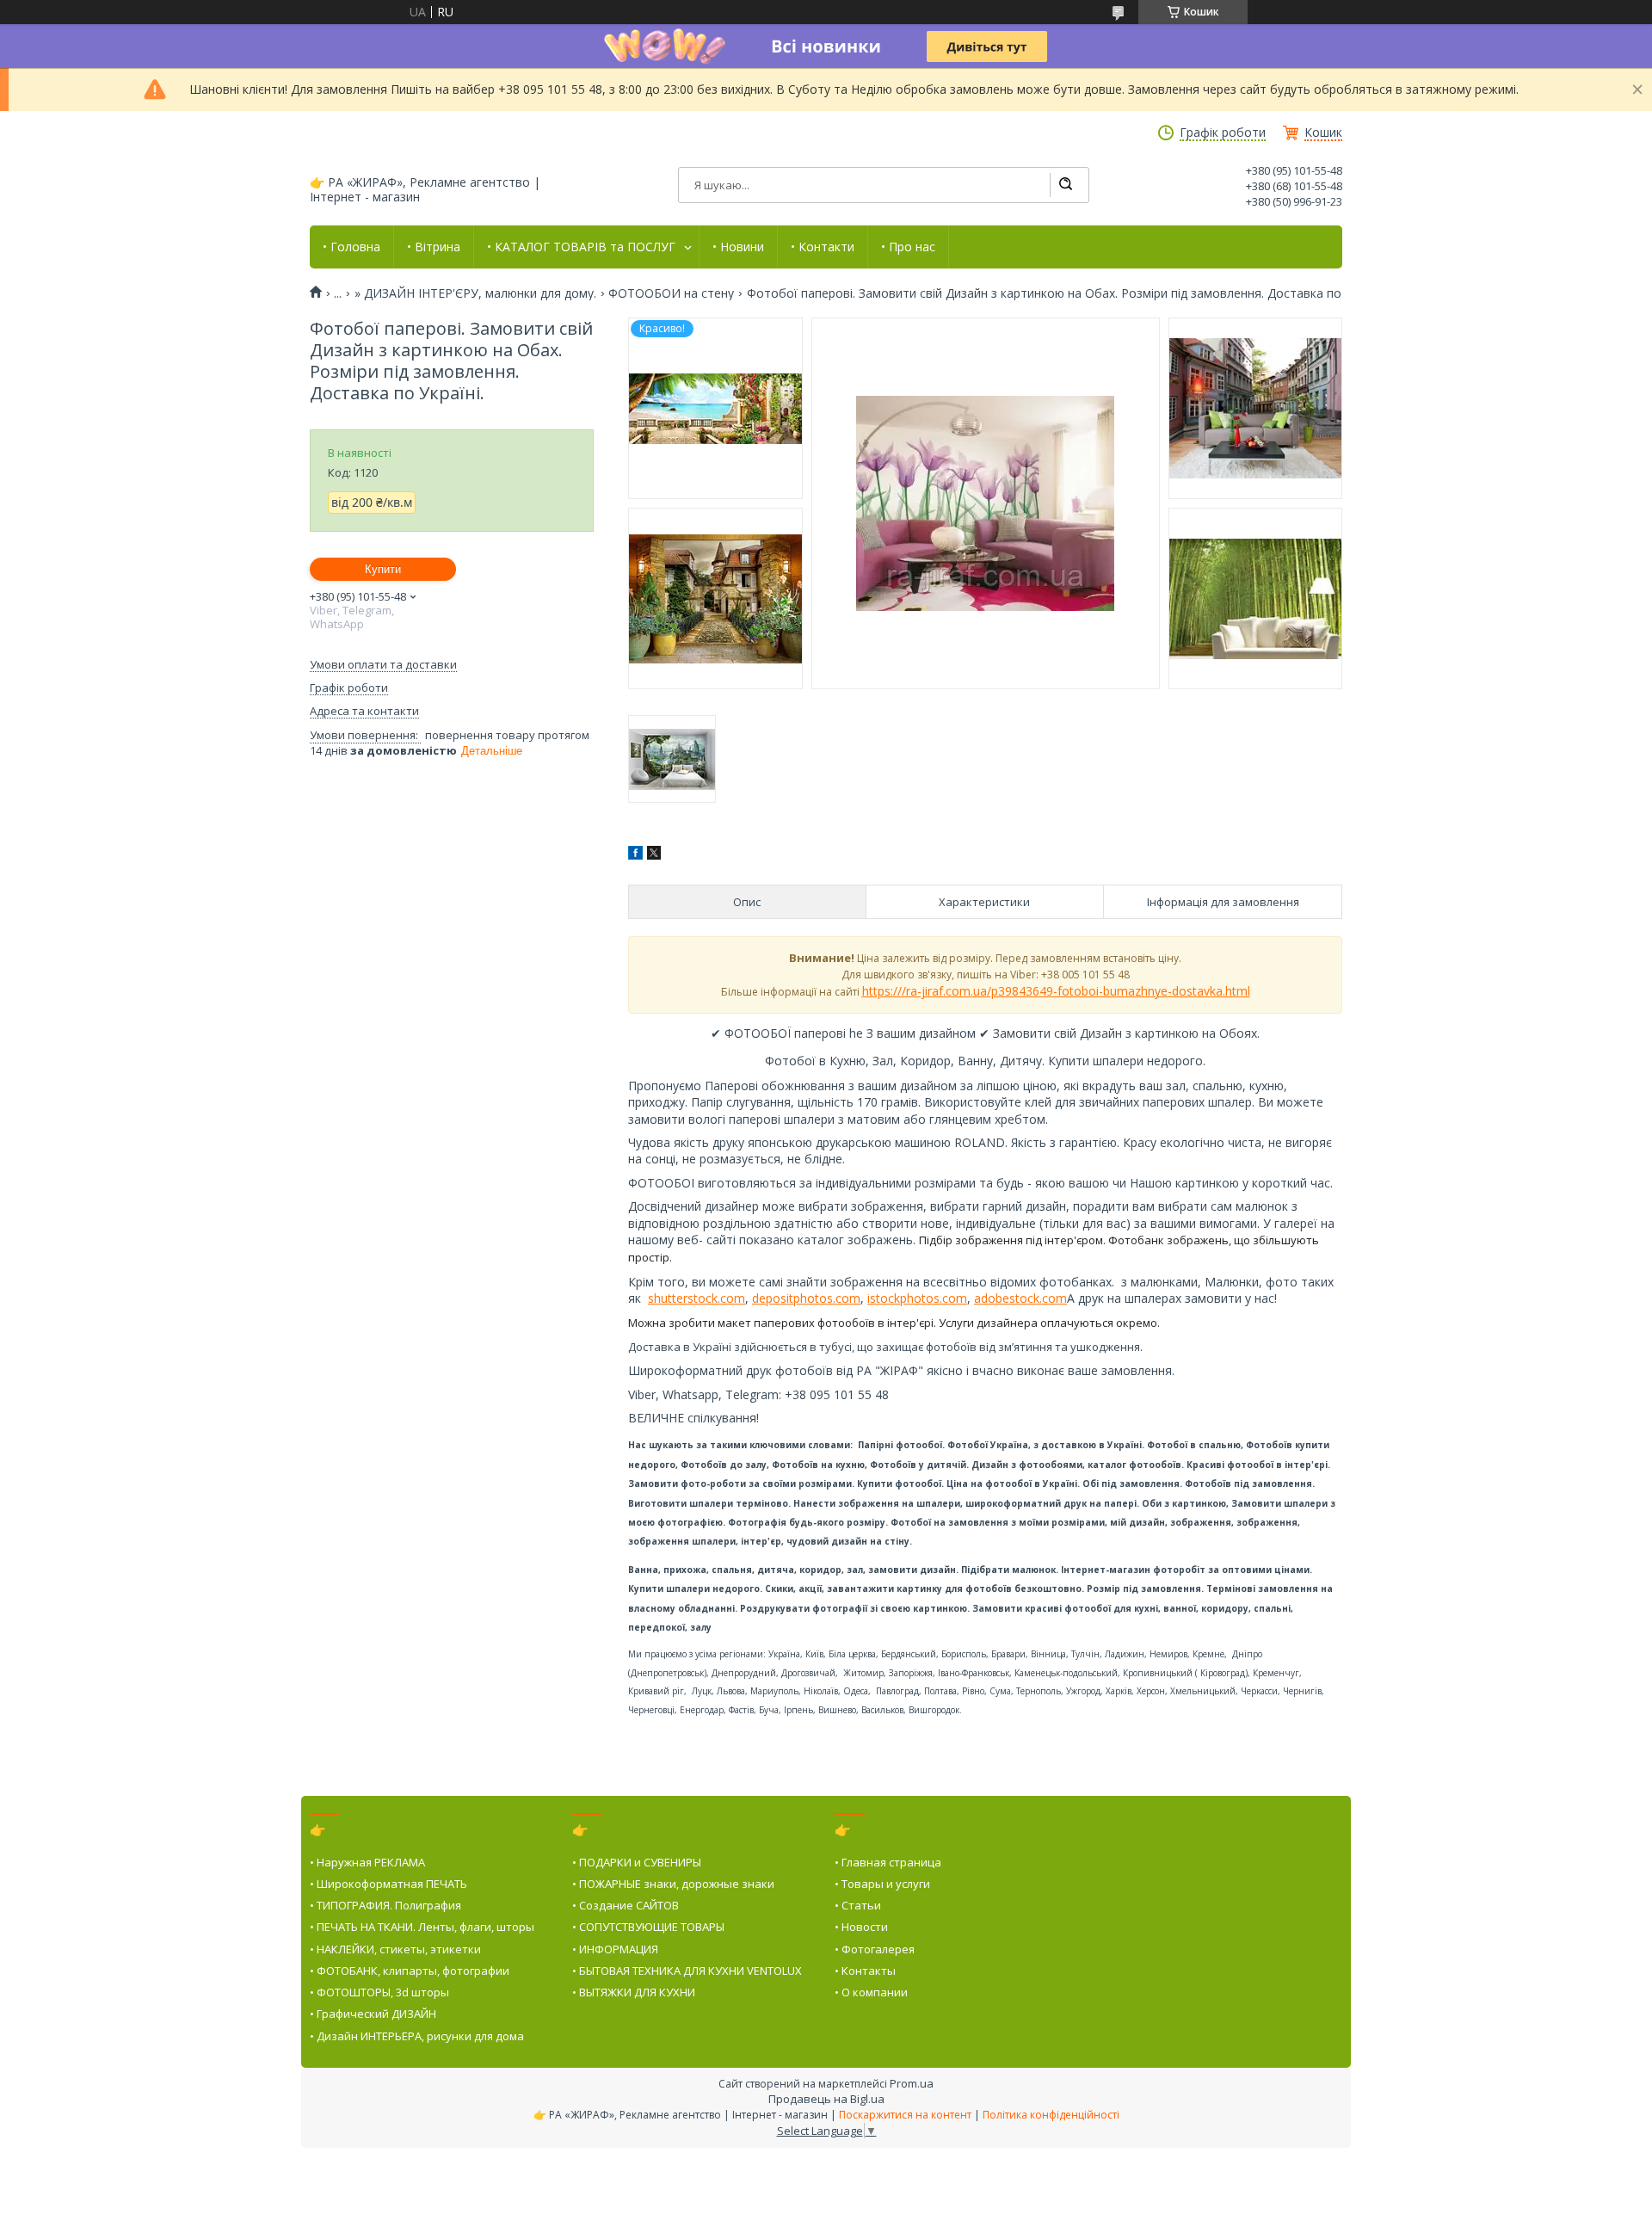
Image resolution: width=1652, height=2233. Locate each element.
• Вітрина (434, 247)
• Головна (351, 247)
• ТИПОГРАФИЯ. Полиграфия (385, 1905)
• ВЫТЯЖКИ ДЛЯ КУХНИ (634, 1992)
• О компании (871, 1992)
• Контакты (865, 1971)
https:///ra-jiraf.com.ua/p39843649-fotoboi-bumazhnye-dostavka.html (1056, 991)
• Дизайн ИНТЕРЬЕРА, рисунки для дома (417, 2036)
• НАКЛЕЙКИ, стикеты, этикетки (395, 1949)
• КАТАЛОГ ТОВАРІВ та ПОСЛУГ (581, 247)
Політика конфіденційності (1051, 2115)
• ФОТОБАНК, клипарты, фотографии (410, 1971)
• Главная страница (888, 1862)
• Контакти (823, 247)
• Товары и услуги (882, 1884)
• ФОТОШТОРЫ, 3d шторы (379, 1992)
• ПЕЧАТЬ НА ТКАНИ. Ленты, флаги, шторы (422, 1927)
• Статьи (858, 1905)
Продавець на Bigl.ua (826, 2099)
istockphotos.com (917, 1298)
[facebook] (635, 855)
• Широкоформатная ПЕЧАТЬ (388, 1884)
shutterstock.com (697, 1298)
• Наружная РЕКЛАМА (367, 1862)
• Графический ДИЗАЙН (373, 2014)
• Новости (861, 1927)
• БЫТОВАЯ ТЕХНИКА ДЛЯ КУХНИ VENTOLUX (687, 1971)
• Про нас (908, 247)
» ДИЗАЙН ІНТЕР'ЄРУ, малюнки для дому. (475, 293)
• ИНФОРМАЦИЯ (615, 1949)
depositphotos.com (806, 1298)
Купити (383, 569)
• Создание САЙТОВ (626, 1905)
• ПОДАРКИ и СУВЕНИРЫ (637, 1862)
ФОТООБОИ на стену (671, 293)
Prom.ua (912, 2083)
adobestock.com (1020, 1298)
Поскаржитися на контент (905, 2115)
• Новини (738, 247)
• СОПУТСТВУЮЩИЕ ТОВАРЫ (648, 1927)
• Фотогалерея (875, 1949)
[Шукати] (1065, 185)
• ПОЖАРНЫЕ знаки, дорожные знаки (673, 1884)
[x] (654, 855)
